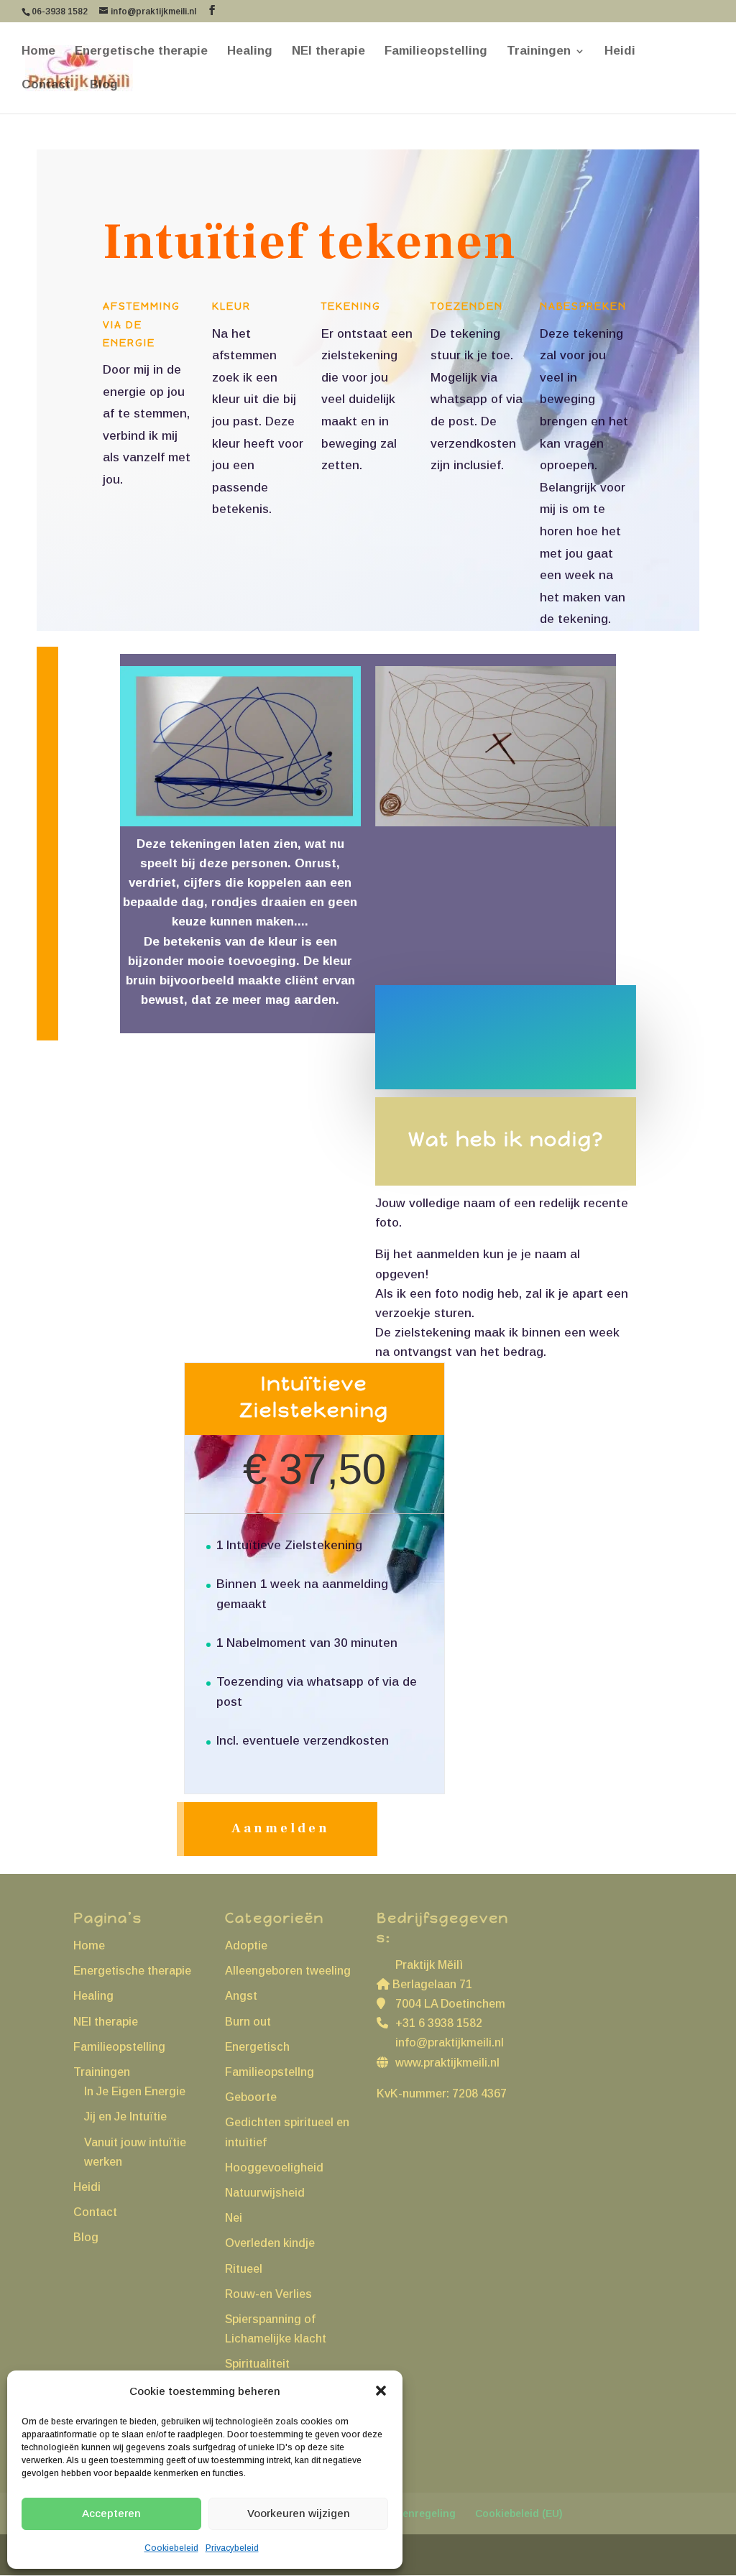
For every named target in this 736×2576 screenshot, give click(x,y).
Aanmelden (281, 1828)
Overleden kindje (270, 2243)
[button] (381, 2391)
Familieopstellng (270, 2072)
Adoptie (246, 1945)
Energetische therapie (141, 52)
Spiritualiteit (257, 2364)
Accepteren (111, 2513)
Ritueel (244, 2269)
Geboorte (251, 2097)
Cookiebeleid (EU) (519, 2513)
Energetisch (257, 2047)
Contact (46, 86)
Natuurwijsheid (265, 2193)
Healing (250, 52)
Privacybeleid (232, 2548)
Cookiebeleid (171, 2548)
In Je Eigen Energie (135, 2091)
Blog (104, 86)
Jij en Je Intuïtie (125, 2116)
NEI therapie (328, 52)
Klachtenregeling (413, 2513)
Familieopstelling (436, 52)
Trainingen (539, 52)
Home (38, 52)
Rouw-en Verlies (268, 2294)
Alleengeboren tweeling (288, 1971)
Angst (241, 1996)
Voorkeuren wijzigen (299, 2513)
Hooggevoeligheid (274, 2168)
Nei (234, 2218)
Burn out (248, 2022)
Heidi (620, 52)
